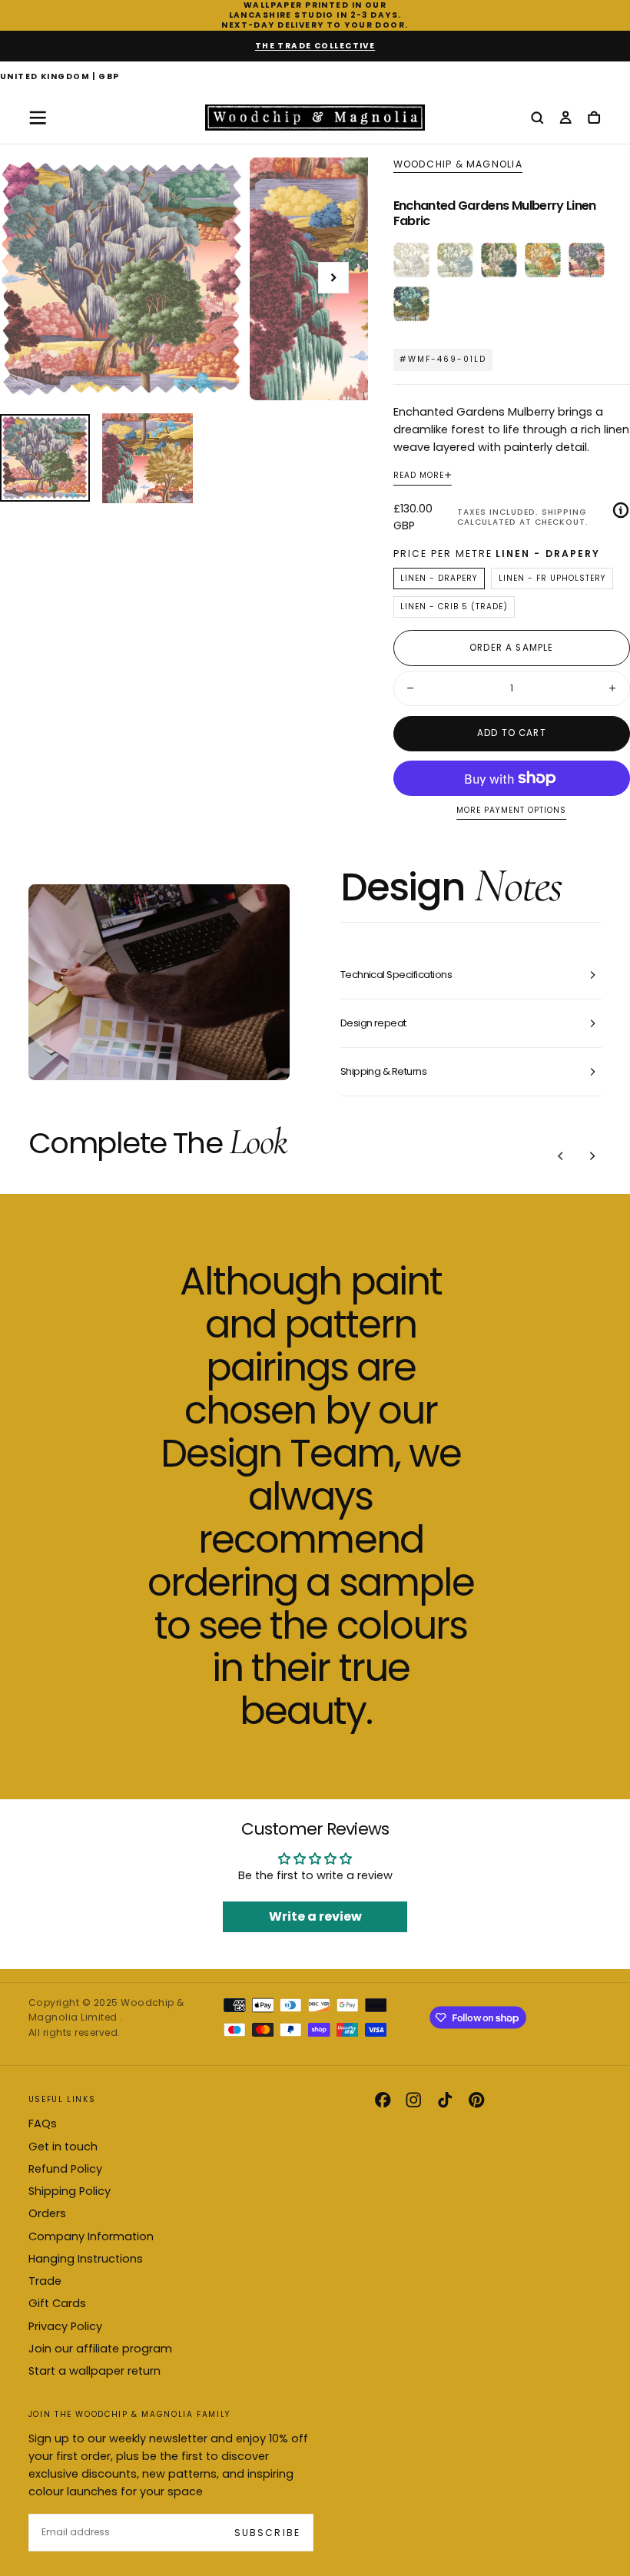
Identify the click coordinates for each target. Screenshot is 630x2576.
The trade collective (315, 46)
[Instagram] (413, 2100)
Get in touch (63, 2147)
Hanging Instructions (86, 2259)
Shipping (564, 512)
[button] (60, 78)
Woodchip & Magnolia (458, 164)
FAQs (43, 2123)
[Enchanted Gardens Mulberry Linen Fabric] (587, 260)
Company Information (91, 2236)
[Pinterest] (476, 2100)
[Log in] (565, 119)
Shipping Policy (70, 2191)
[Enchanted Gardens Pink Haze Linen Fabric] (499, 260)
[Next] (592, 1156)
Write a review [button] (315, 1916)
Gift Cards (57, 2303)
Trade (45, 2281)
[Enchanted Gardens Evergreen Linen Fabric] (543, 260)
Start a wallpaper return (94, 2371)
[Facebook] (383, 2100)
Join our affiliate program (100, 2349)
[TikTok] (445, 2100)
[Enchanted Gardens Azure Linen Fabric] (411, 304)
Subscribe (267, 2533)
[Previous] (561, 1156)
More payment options (511, 811)
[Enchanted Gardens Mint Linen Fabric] (455, 260)
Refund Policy (65, 2169)
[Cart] (594, 119)
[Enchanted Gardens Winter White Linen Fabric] (411, 260)
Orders (47, 2213)
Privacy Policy (65, 2326)
